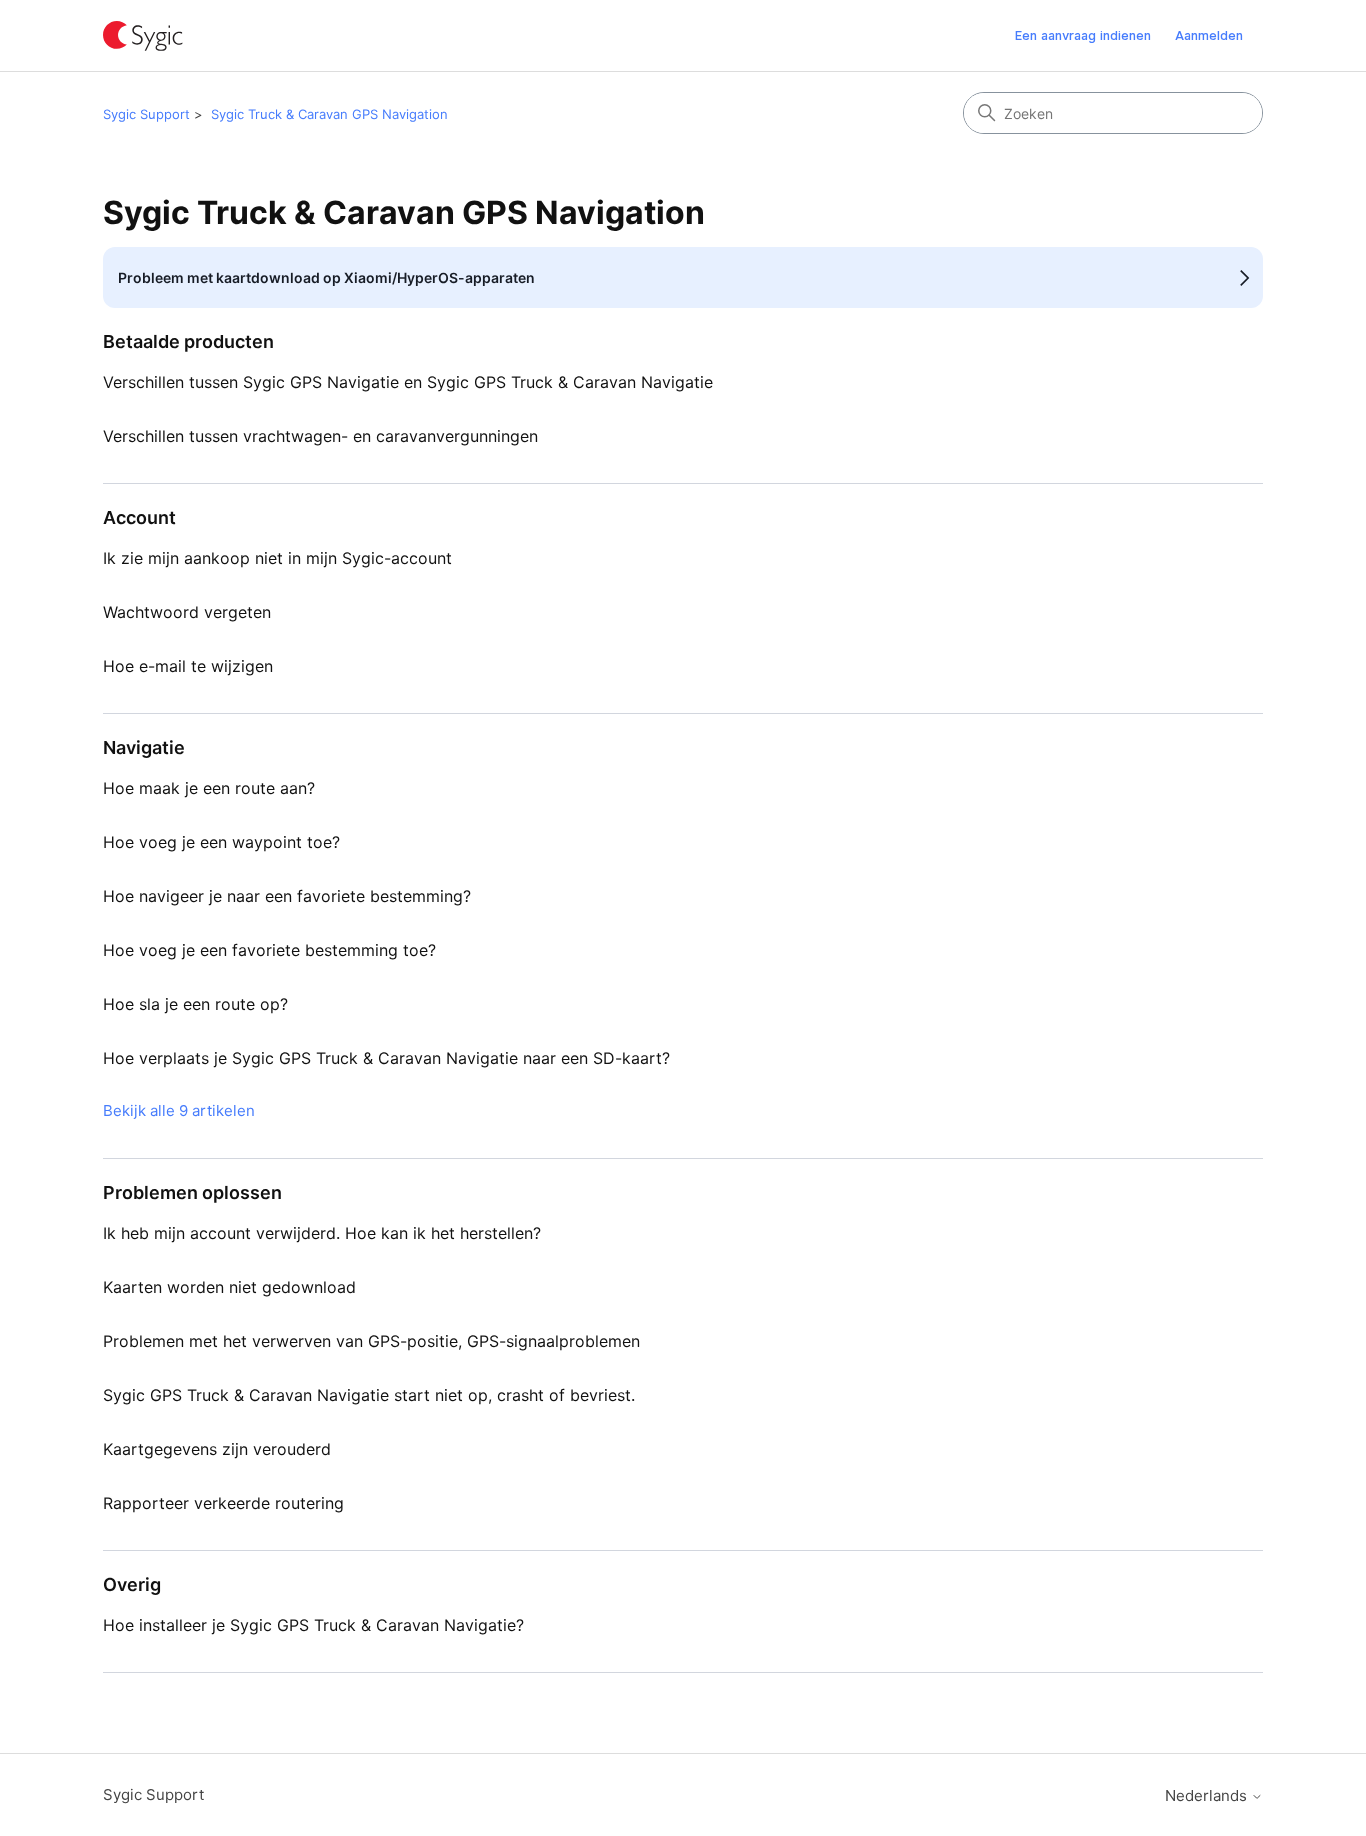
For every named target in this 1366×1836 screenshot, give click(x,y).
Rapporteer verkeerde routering (223, 1503)
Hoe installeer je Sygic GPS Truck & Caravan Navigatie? (313, 1625)
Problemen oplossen (192, 1192)
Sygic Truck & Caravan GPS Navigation (329, 114)
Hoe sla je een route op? (195, 1004)
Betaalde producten (188, 341)
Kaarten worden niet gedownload (229, 1287)
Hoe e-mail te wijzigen (188, 666)
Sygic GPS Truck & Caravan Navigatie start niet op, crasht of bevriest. (369, 1395)
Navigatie (144, 747)
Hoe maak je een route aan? (209, 788)
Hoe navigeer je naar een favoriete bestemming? (287, 896)
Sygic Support (146, 114)
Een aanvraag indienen (1083, 35)
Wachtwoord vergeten (187, 612)
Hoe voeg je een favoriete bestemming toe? (269, 950)
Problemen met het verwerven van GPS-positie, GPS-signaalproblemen (371, 1341)
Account (139, 517)
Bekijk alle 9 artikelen (179, 1110)
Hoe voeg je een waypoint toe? (221, 842)
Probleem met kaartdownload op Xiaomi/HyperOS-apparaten (326, 277)
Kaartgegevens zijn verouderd (217, 1449)
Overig (132, 1584)
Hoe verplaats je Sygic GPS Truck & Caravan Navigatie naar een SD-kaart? (386, 1058)
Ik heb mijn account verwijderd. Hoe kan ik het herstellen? (322, 1233)
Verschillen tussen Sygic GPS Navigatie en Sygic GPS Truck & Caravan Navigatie (408, 382)
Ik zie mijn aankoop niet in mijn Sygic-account (277, 558)
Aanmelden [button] (1209, 35)
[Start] (143, 36)
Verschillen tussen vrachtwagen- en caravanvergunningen (320, 436)
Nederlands (1208, 1795)
